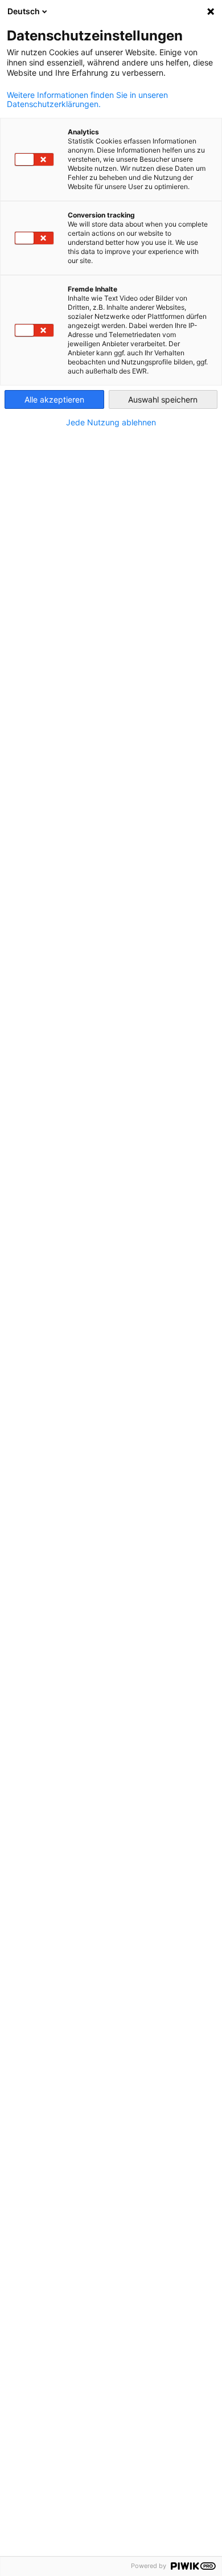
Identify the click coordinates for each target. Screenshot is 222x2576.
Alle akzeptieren (54, 399)
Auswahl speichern (163, 399)
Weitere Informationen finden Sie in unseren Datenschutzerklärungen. (87, 100)
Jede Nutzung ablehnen (111, 423)
